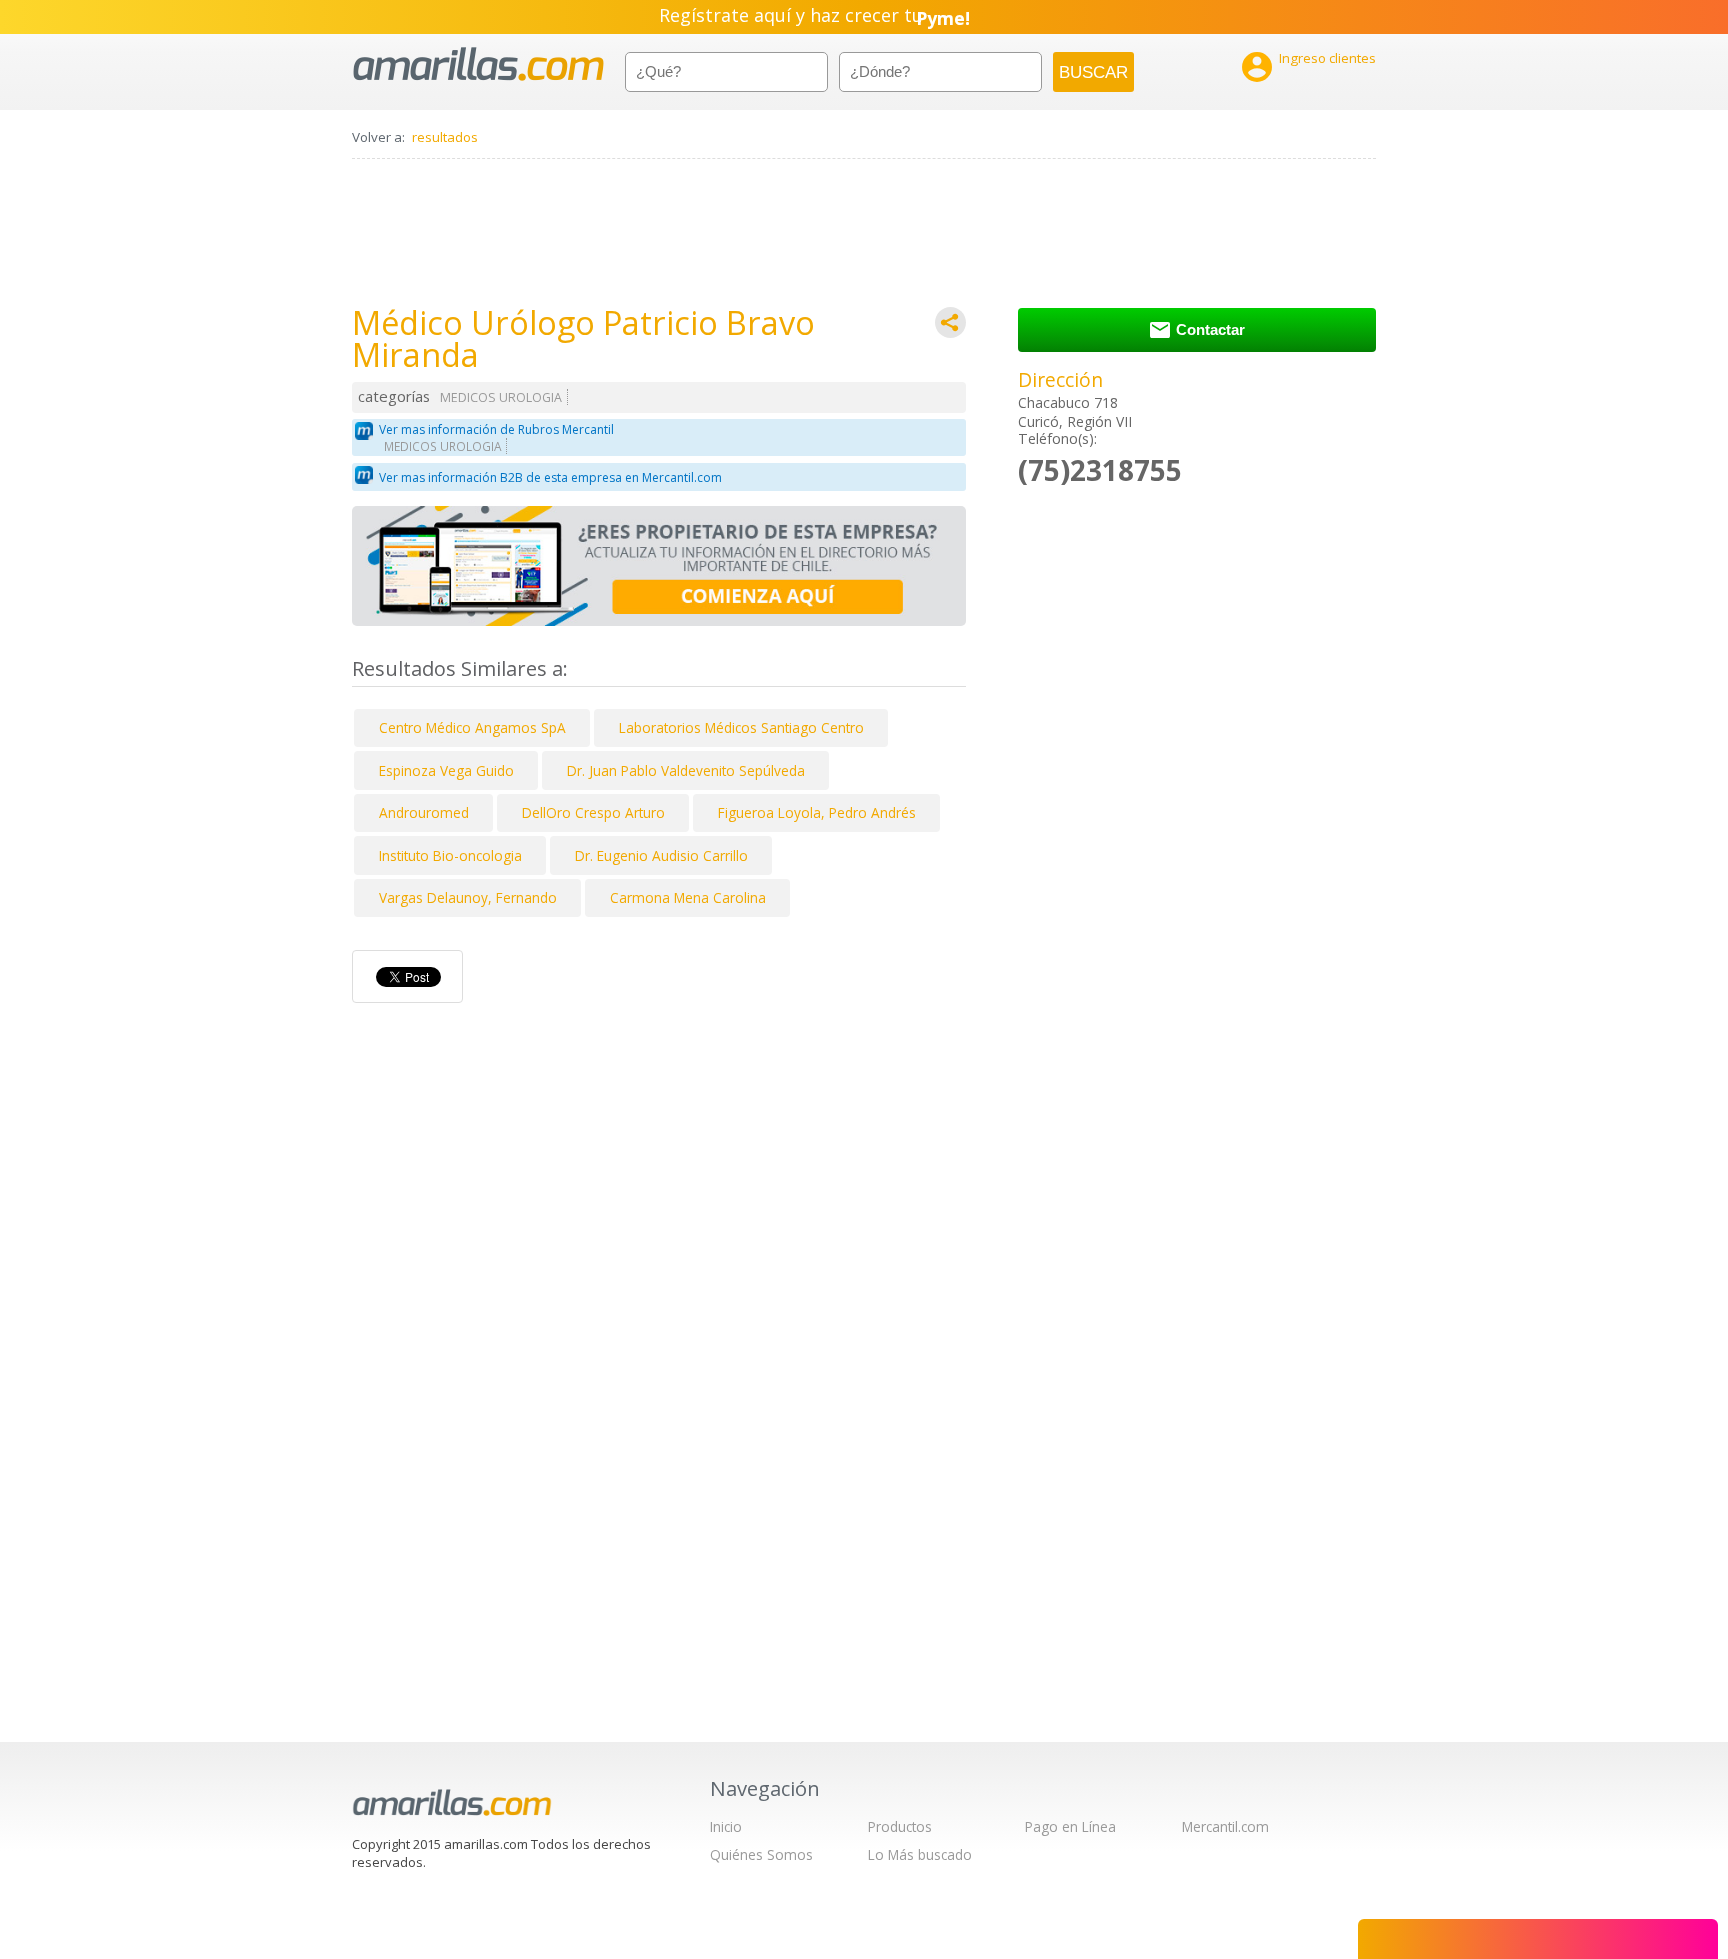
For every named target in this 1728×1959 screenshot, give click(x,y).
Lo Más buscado (920, 1854)
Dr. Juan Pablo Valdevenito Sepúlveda (686, 770)
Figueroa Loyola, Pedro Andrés (817, 812)
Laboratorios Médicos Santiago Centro (741, 727)
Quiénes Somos (761, 1854)
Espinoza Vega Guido (446, 770)
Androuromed (424, 812)
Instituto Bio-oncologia (450, 855)
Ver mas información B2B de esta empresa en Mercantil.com (550, 477)
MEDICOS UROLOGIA (501, 397)
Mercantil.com (1225, 1826)
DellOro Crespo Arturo (593, 812)
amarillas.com (478, 64)
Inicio (726, 1826)
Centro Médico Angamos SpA (472, 727)
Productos (900, 1826)
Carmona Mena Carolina (688, 897)
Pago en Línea (1070, 1826)
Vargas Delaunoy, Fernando (468, 897)
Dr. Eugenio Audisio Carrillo (661, 855)
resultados (445, 137)
